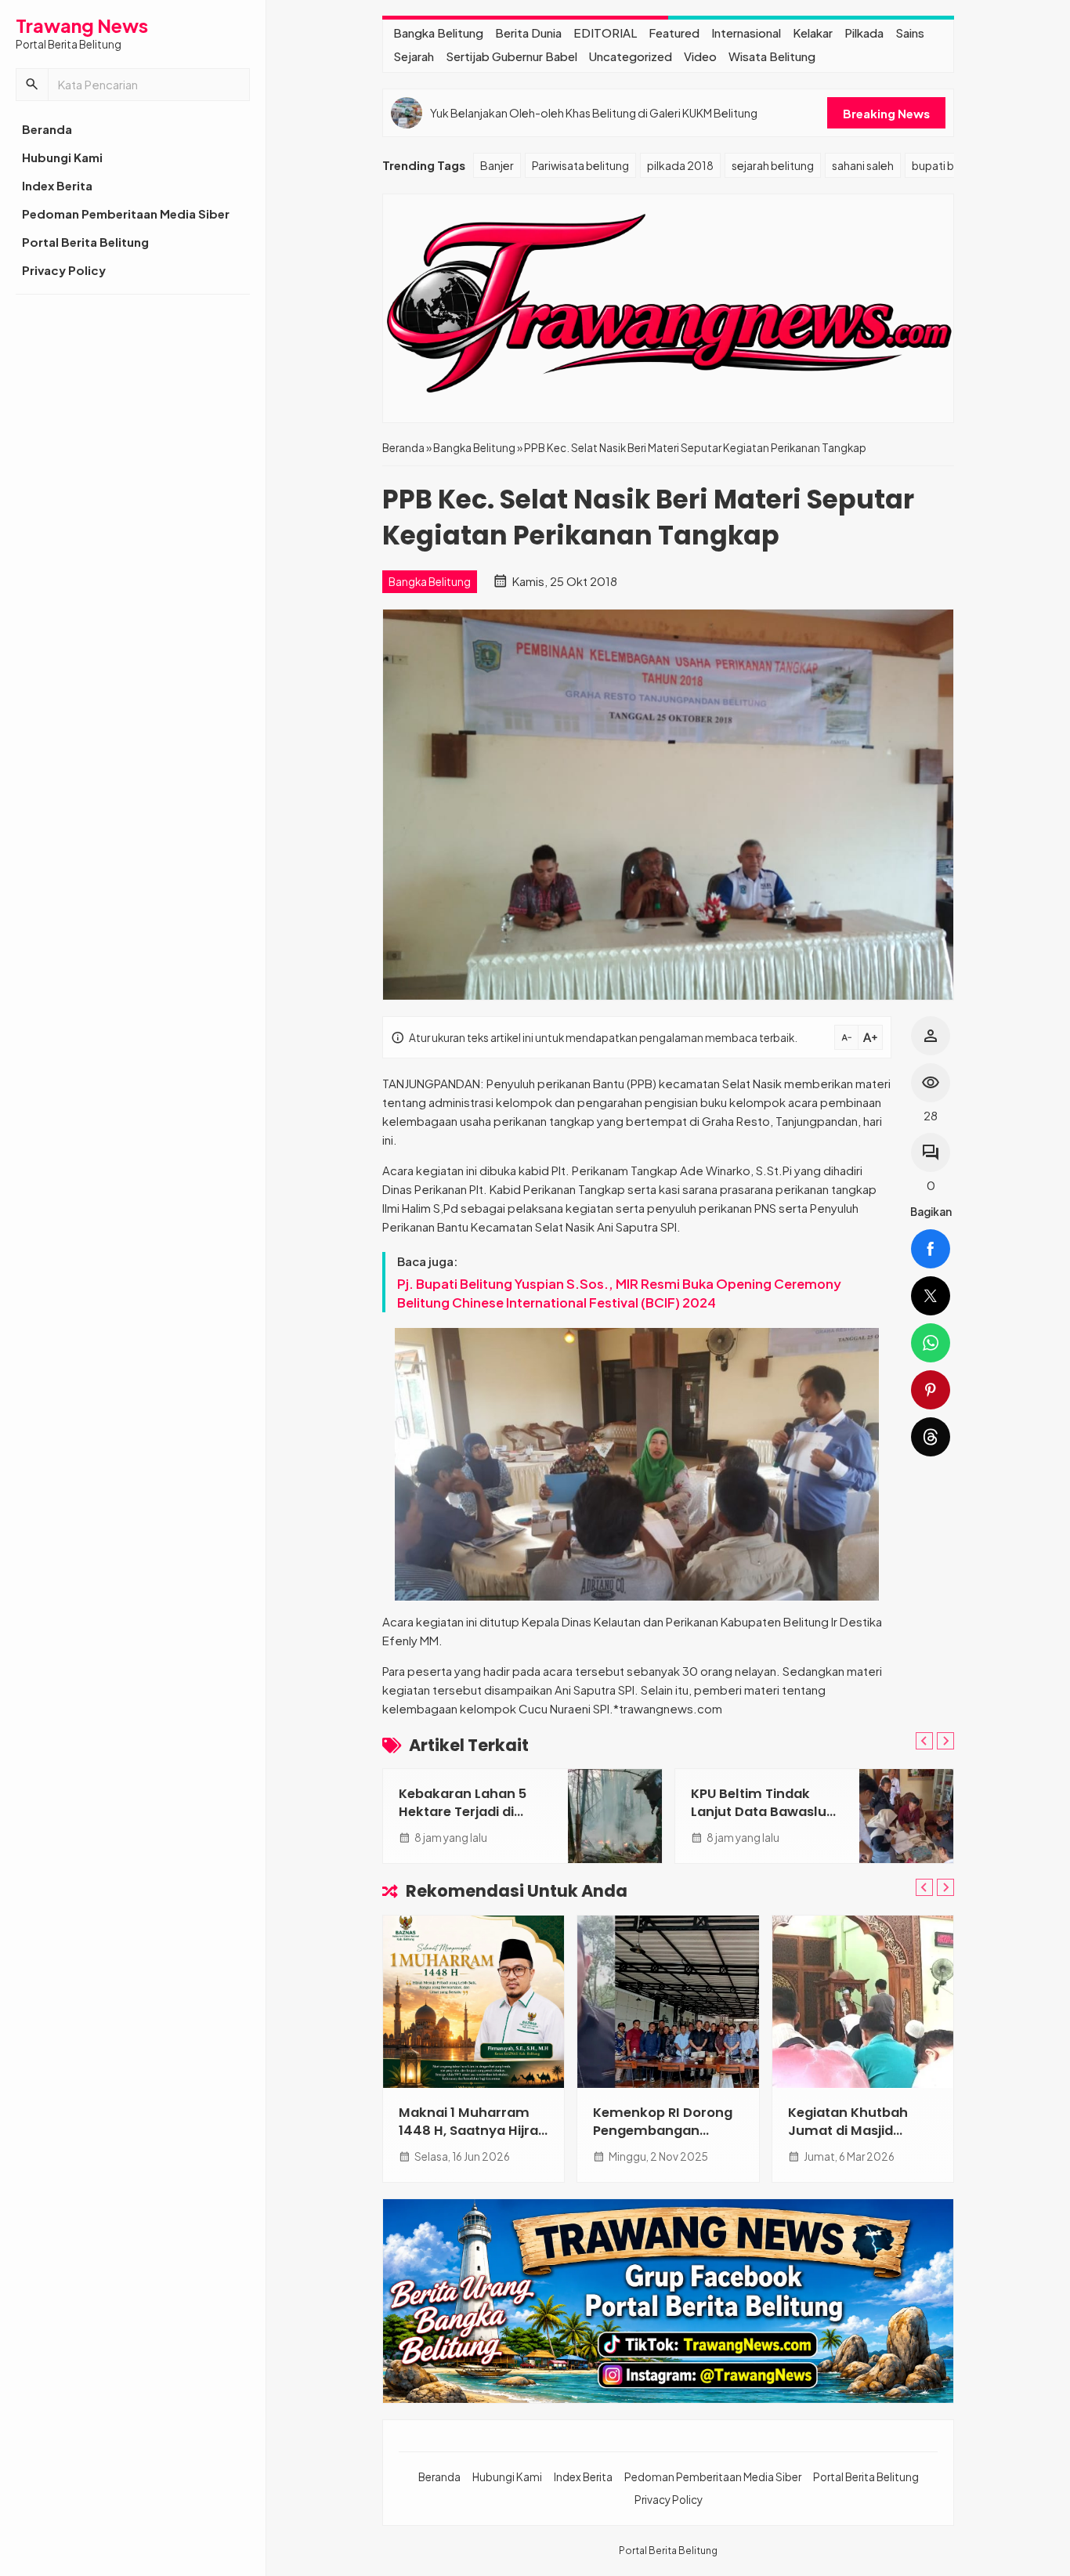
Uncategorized (631, 56)
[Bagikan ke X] (931, 1296)
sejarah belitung (773, 165)
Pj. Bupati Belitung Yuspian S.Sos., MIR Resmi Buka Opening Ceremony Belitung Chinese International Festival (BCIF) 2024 (619, 1293)
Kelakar (813, 33)
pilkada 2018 (680, 165)
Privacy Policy (64, 270)
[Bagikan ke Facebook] (931, 1249)
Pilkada (864, 33)
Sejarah (414, 56)
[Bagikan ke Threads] (931, 1437)
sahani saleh (863, 165)
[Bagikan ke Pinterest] (931, 1390)
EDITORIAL (605, 33)
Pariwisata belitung (580, 165)
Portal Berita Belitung (85, 242)
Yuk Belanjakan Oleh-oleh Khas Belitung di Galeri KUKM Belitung (594, 113)
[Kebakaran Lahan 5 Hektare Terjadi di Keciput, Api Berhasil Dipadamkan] (615, 1816)
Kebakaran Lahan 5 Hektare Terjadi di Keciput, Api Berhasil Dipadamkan (466, 1821)
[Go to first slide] (945, 1741)
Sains (910, 33)
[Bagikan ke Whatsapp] (931, 1343)
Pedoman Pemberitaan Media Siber (126, 213)
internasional (746, 33)
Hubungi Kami (62, 157)
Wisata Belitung (772, 56)
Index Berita (57, 185)
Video (700, 56)
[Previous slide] (924, 1741)
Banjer (497, 165)
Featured (674, 33)
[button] (32, 85)
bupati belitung (951, 165)
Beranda (47, 129)
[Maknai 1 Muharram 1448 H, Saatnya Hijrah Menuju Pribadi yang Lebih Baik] (474, 2002)
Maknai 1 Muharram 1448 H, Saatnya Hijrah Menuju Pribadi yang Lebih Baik (473, 2140)
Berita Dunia (528, 33)
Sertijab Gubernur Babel (512, 56)
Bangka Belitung (438, 33)
